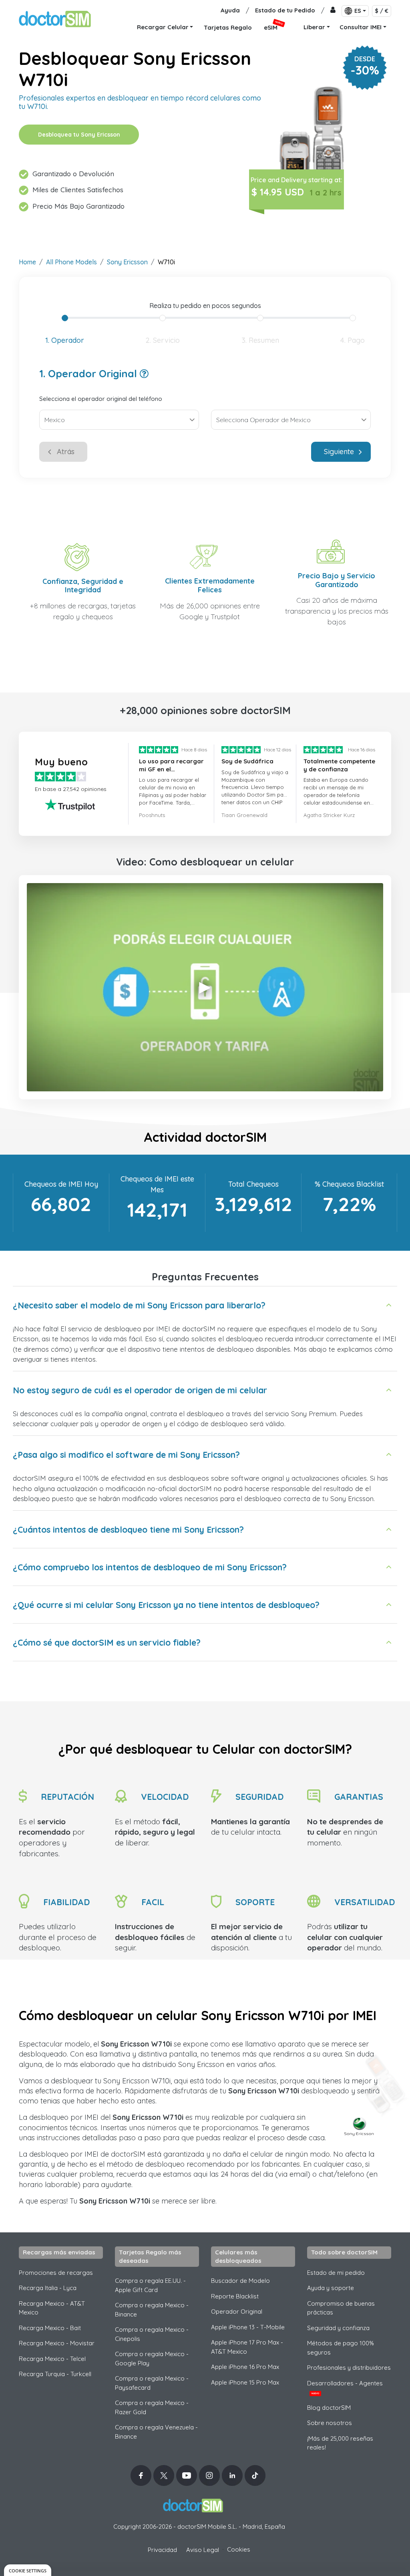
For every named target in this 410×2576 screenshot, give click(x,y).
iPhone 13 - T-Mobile (248, 2327)
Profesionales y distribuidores (349, 2368)
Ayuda (230, 10)
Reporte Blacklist (235, 2296)
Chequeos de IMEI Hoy (61, 1184)
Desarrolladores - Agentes (345, 2387)
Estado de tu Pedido (285, 10)
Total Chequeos (253, 1184)
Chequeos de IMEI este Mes (157, 1184)
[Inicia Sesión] (333, 11)
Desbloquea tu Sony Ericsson (79, 135)
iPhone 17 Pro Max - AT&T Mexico (247, 2347)
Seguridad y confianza (338, 2328)
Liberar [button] (314, 27)
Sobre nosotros (330, 2423)
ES (358, 11)
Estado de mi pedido (336, 2273)
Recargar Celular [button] (163, 27)
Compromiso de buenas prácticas (341, 2308)
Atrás (66, 452)
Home (27, 262)
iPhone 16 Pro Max (245, 2367)
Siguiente (339, 452)
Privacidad (162, 2550)
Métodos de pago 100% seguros (341, 2348)
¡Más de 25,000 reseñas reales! (340, 2443)
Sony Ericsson (127, 262)
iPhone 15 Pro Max (245, 2382)
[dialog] (28, 2570)
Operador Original (237, 2311)
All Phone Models (71, 262)
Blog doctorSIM (329, 2408)
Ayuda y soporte (331, 2288)
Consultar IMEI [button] (361, 27)
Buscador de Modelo (240, 2281)
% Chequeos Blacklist (349, 1184)
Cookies (239, 2549)
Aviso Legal (203, 2550)
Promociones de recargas (56, 2273)
